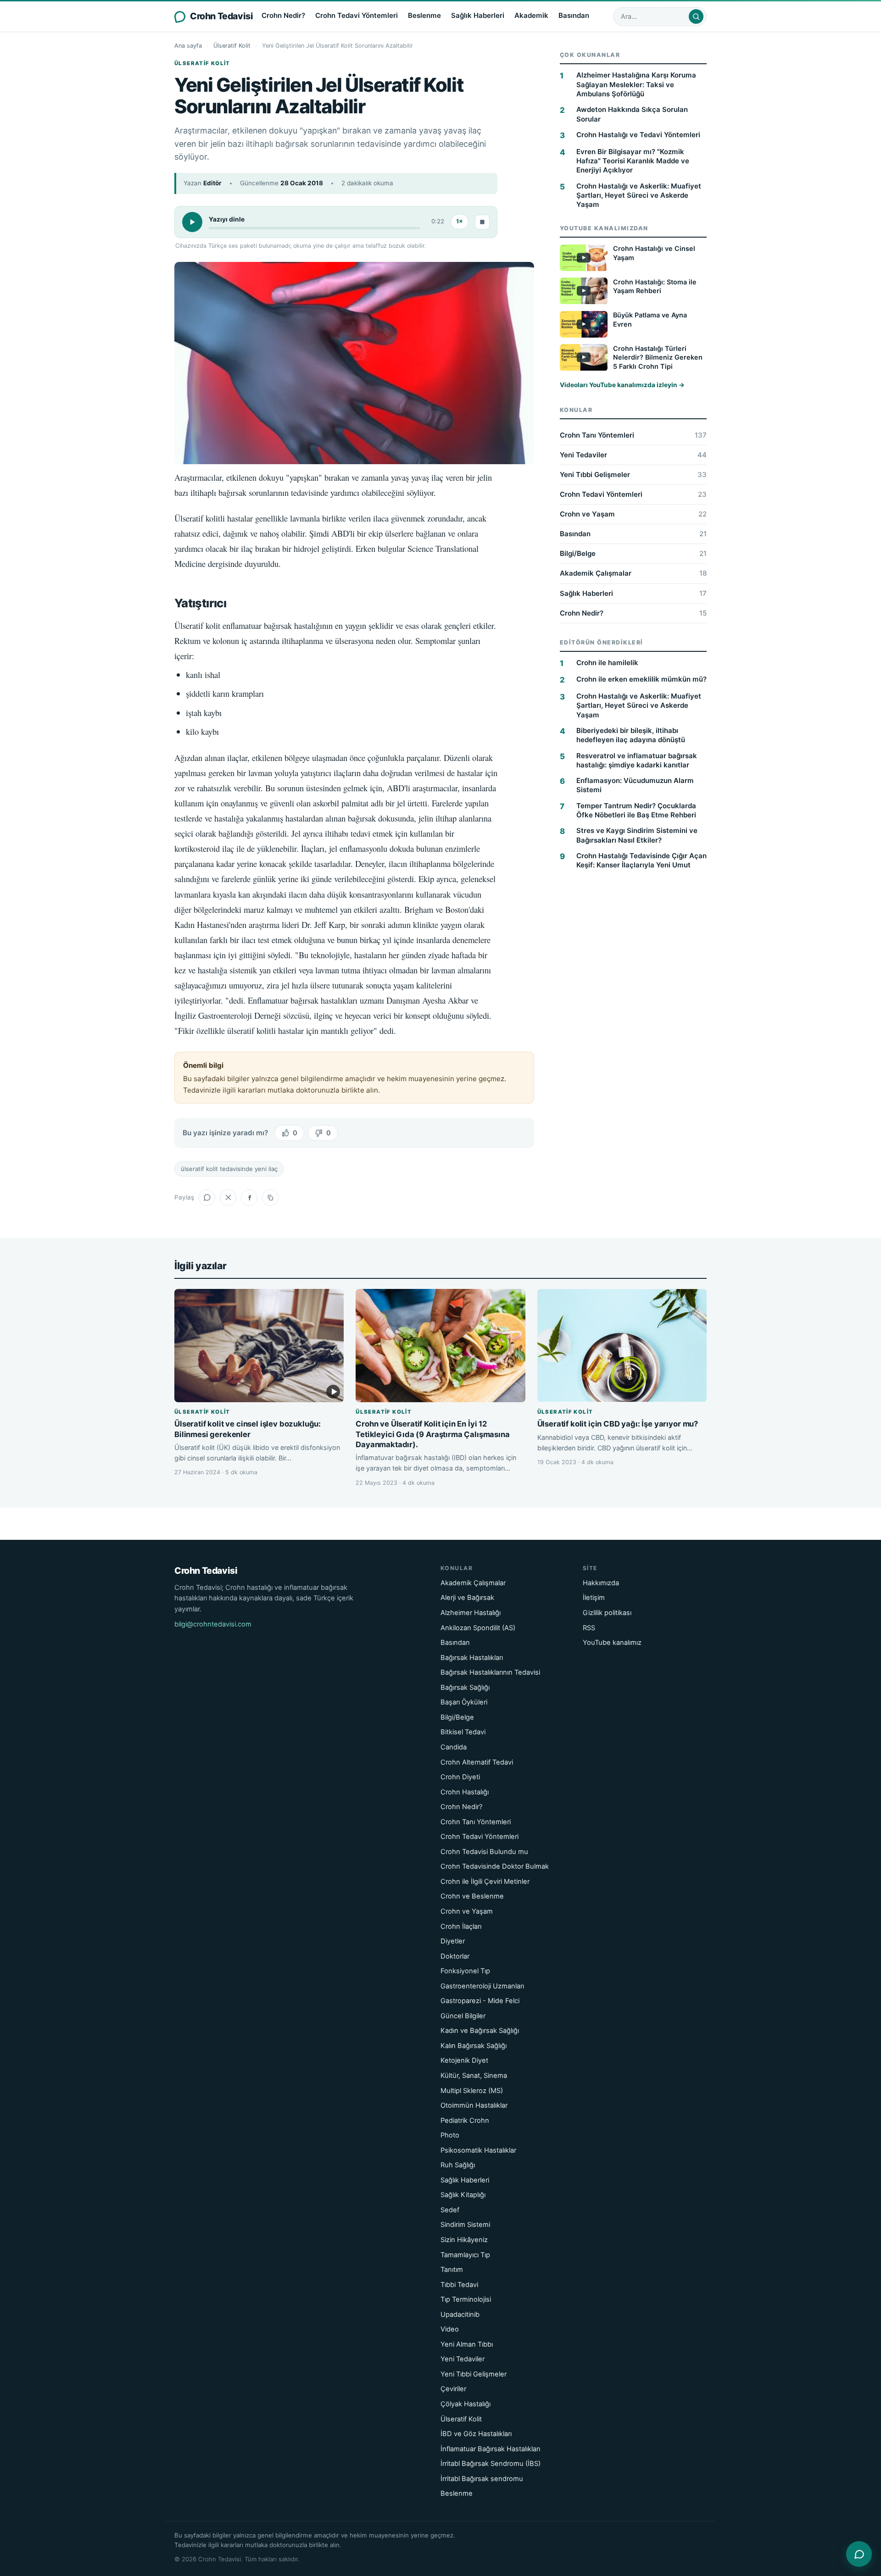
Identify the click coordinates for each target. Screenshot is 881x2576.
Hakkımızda (601, 1583)
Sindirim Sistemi (465, 2225)
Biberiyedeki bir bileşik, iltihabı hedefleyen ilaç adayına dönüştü (631, 735)
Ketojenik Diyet (464, 2060)
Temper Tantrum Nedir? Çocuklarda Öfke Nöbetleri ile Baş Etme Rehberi (636, 810)
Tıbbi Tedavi (459, 2285)
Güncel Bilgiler (463, 2016)
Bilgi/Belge (633, 553)
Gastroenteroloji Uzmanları (482, 1986)
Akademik (531, 15)
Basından (574, 15)
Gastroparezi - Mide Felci (480, 2001)
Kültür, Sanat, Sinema (474, 2076)
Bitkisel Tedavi (463, 1732)
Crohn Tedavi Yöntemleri (357, 15)
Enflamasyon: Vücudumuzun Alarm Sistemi (635, 785)
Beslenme (424, 15)
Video (450, 2329)
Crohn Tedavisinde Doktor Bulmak (495, 1866)
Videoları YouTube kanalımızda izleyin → (622, 385)
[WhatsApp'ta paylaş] (207, 1198)
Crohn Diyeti (460, 1777)
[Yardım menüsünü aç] (859, 2554)
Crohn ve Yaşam (633, 514)
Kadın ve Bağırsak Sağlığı (480, 2031)
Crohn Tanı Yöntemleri (633, 435)
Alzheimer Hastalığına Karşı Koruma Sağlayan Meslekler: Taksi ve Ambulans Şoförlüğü (636, 84)
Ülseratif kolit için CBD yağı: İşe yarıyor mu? (618, 1424)
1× (460, 221)
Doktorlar (455, 1956)
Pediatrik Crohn (465, 2121)
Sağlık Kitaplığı (463, 2195)
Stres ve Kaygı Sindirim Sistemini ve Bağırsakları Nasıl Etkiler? (637, 835)
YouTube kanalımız (612, 1643)
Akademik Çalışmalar (633, 574)
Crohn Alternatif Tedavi (477, 1762)
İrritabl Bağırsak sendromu (482, 2479)
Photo (450, 2135)
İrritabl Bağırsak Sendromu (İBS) (491, 2464)
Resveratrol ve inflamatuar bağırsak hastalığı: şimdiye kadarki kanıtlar (637, 760)
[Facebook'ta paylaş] (249, 1198)
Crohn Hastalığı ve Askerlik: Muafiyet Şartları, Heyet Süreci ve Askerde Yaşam (639, 195)
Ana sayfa (188, 46)
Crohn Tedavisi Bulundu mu (484, 1852)
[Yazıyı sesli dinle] (192, 222)
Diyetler (453, 1941)
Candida (454, 1747)
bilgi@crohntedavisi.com (213, 1624)
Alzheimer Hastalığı (471, 1613)
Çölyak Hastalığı (466, 2404)
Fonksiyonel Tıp (465, 1971)
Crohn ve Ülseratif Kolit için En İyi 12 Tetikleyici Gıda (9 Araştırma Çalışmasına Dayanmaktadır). (432, 1434)
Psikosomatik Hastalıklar (478, 2150)
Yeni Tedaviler (633, 455)
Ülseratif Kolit (232, 46)
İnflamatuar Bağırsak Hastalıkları (490, 2449)
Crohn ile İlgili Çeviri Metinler (485, 1882)
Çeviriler (453, 2389)
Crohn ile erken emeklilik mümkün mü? (641, 679)
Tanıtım (452, 2270)
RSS (589, 1628)
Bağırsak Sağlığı (465, 1688)
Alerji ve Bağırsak (467, 1598)
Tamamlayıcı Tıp (465, 2255)
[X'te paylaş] (228, 1198)
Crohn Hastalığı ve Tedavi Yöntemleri (638, 135)
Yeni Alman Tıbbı (467, 2344)
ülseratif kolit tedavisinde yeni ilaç (229, 1169)
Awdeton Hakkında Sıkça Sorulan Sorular (632, 114)
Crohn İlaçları (461, 1926)
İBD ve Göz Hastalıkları (476, 2434)
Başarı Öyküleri (464, 1702)
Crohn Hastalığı (465, 1792)
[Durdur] (482, 222)
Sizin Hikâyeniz (464, 2240)
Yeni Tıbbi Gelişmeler (633, 475)
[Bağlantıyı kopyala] (270, 1198)
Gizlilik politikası (607, 1613)
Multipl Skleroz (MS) (472, 2091)
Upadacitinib (460, 2315)
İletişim (594, 1598)
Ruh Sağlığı (458, 2165)
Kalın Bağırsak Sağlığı (474, 2046)
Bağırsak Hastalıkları (472, 1658)
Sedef (450, 2210)
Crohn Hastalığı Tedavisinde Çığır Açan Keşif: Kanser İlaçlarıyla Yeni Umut (641, 860)
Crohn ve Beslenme (472, 1896)
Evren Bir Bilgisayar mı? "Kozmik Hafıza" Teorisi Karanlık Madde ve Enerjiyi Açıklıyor (633, 161)
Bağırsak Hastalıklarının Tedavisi (490, 1672)
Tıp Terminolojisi (466, 2299)
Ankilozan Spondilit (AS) (478, 1628)
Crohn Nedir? (283, 15)
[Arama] (696, 17)
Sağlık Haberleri (478, 15)
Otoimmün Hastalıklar (474, 2105)
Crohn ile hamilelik (607, 663)
